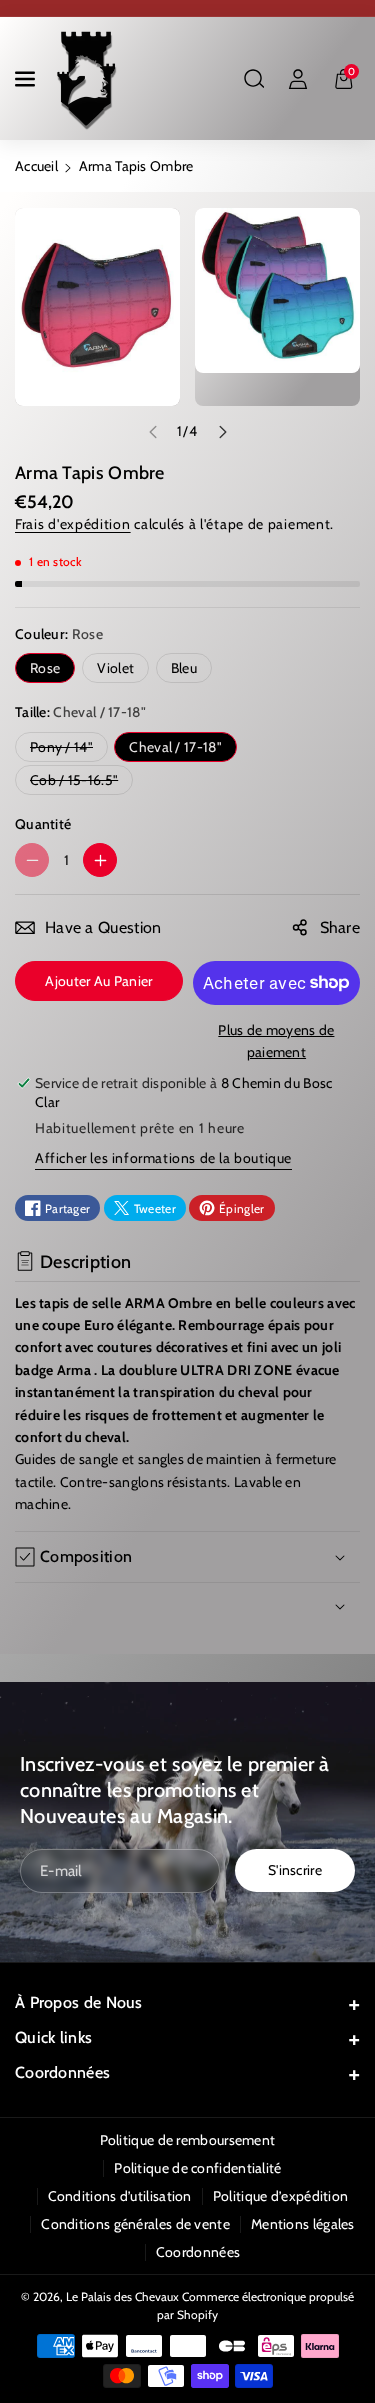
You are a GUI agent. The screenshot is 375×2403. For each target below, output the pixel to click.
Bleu (184, 668)
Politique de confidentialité (197, 2168)
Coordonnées (62, 2072)
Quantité (43, 824)
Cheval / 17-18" (175, 747)
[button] (27, 79)
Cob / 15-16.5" (78, 782)
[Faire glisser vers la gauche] (153, 432)
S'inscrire (295, 1871)
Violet (116, 668)
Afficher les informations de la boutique (163, 1158)
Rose (45, 668)
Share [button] (340, 927)
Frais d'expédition (73, 524)
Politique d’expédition (281, 2196)
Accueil (36, 166)
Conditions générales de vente (135, 2224)
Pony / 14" (65, 749)
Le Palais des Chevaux (122, 2296)
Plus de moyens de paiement (276, 1041)
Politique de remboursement (188, 2140)
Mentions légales (303, 2224)
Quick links (53, 2037)
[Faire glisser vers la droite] (223, 432)
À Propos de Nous (79, 2002)
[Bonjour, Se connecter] (298, 79)
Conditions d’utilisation (120, 2196)
